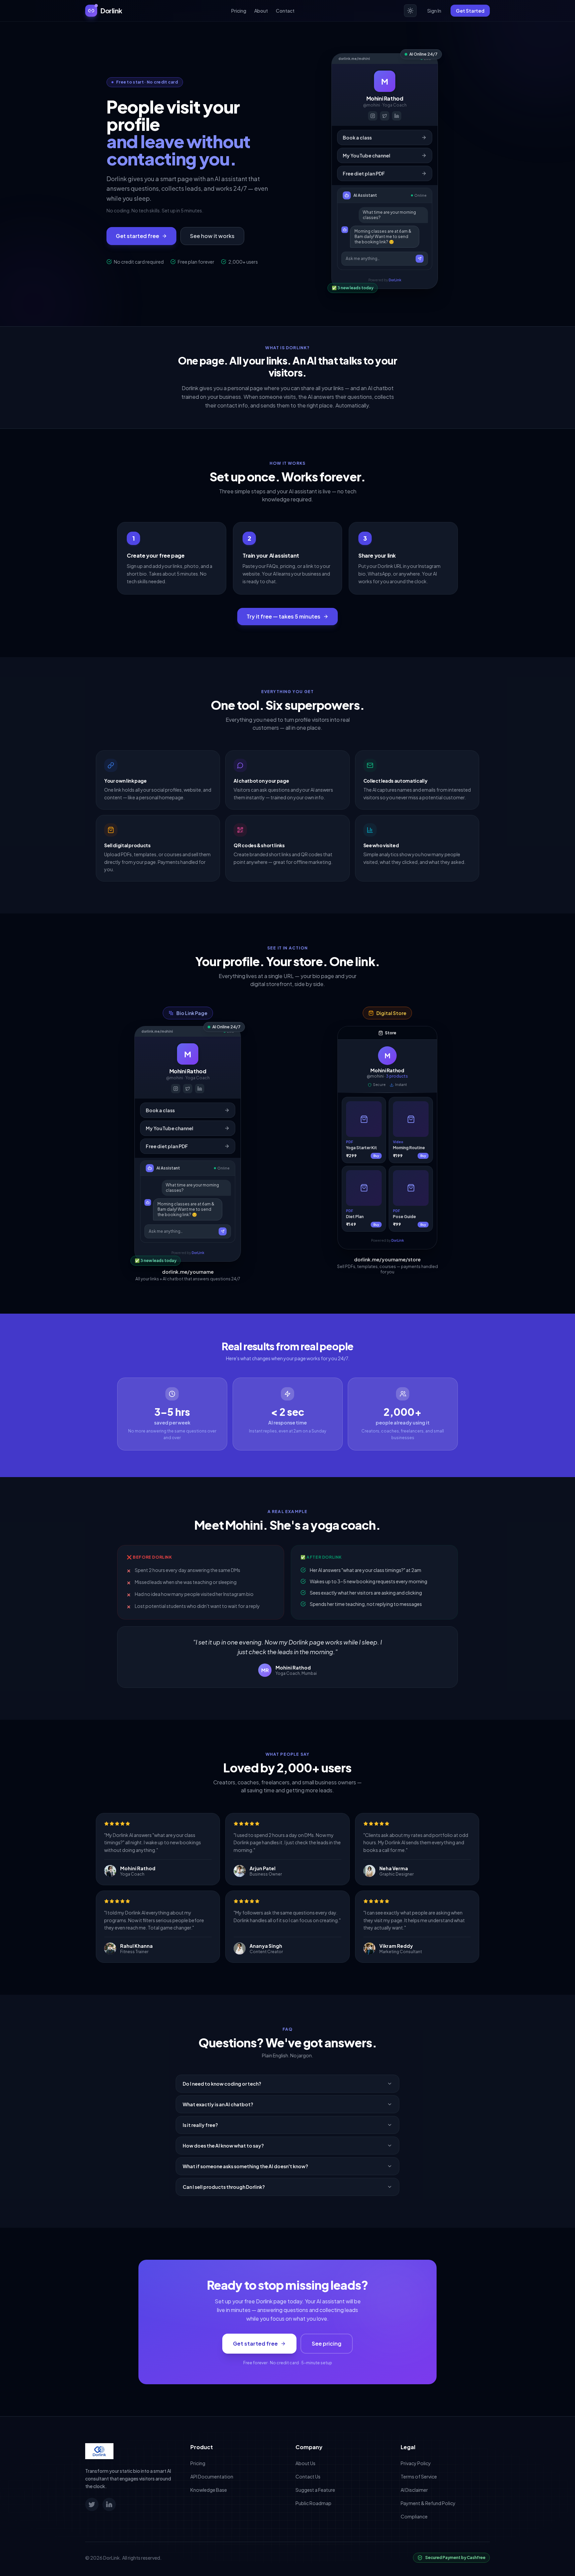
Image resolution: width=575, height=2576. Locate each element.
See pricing (327, 2343)
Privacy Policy (416, 2463)
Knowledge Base (209, 2490)
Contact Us (308, 2476)
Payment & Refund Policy (428, 2503)
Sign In (434, 11)
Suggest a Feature (315, 2490)
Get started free (137, 236)
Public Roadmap (313, 2503)
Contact (285, 11)
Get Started (470, 11)
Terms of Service (419, 2476)
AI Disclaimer (414, 2490)
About (261, 11)
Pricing (239, 11)
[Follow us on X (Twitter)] (92, 2504)
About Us (305, 2463)
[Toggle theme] (410, 11)
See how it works (212, 236)
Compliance (414, 2516)
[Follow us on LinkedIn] (109, 2504)
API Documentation (212, 2476)
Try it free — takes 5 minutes (284, 616)
